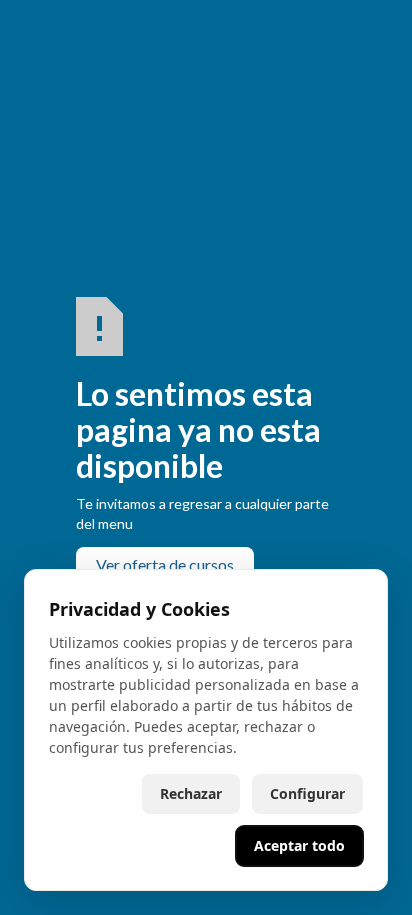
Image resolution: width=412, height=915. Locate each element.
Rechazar (191, 793)
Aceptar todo (299, 845)
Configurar (307, 793)
